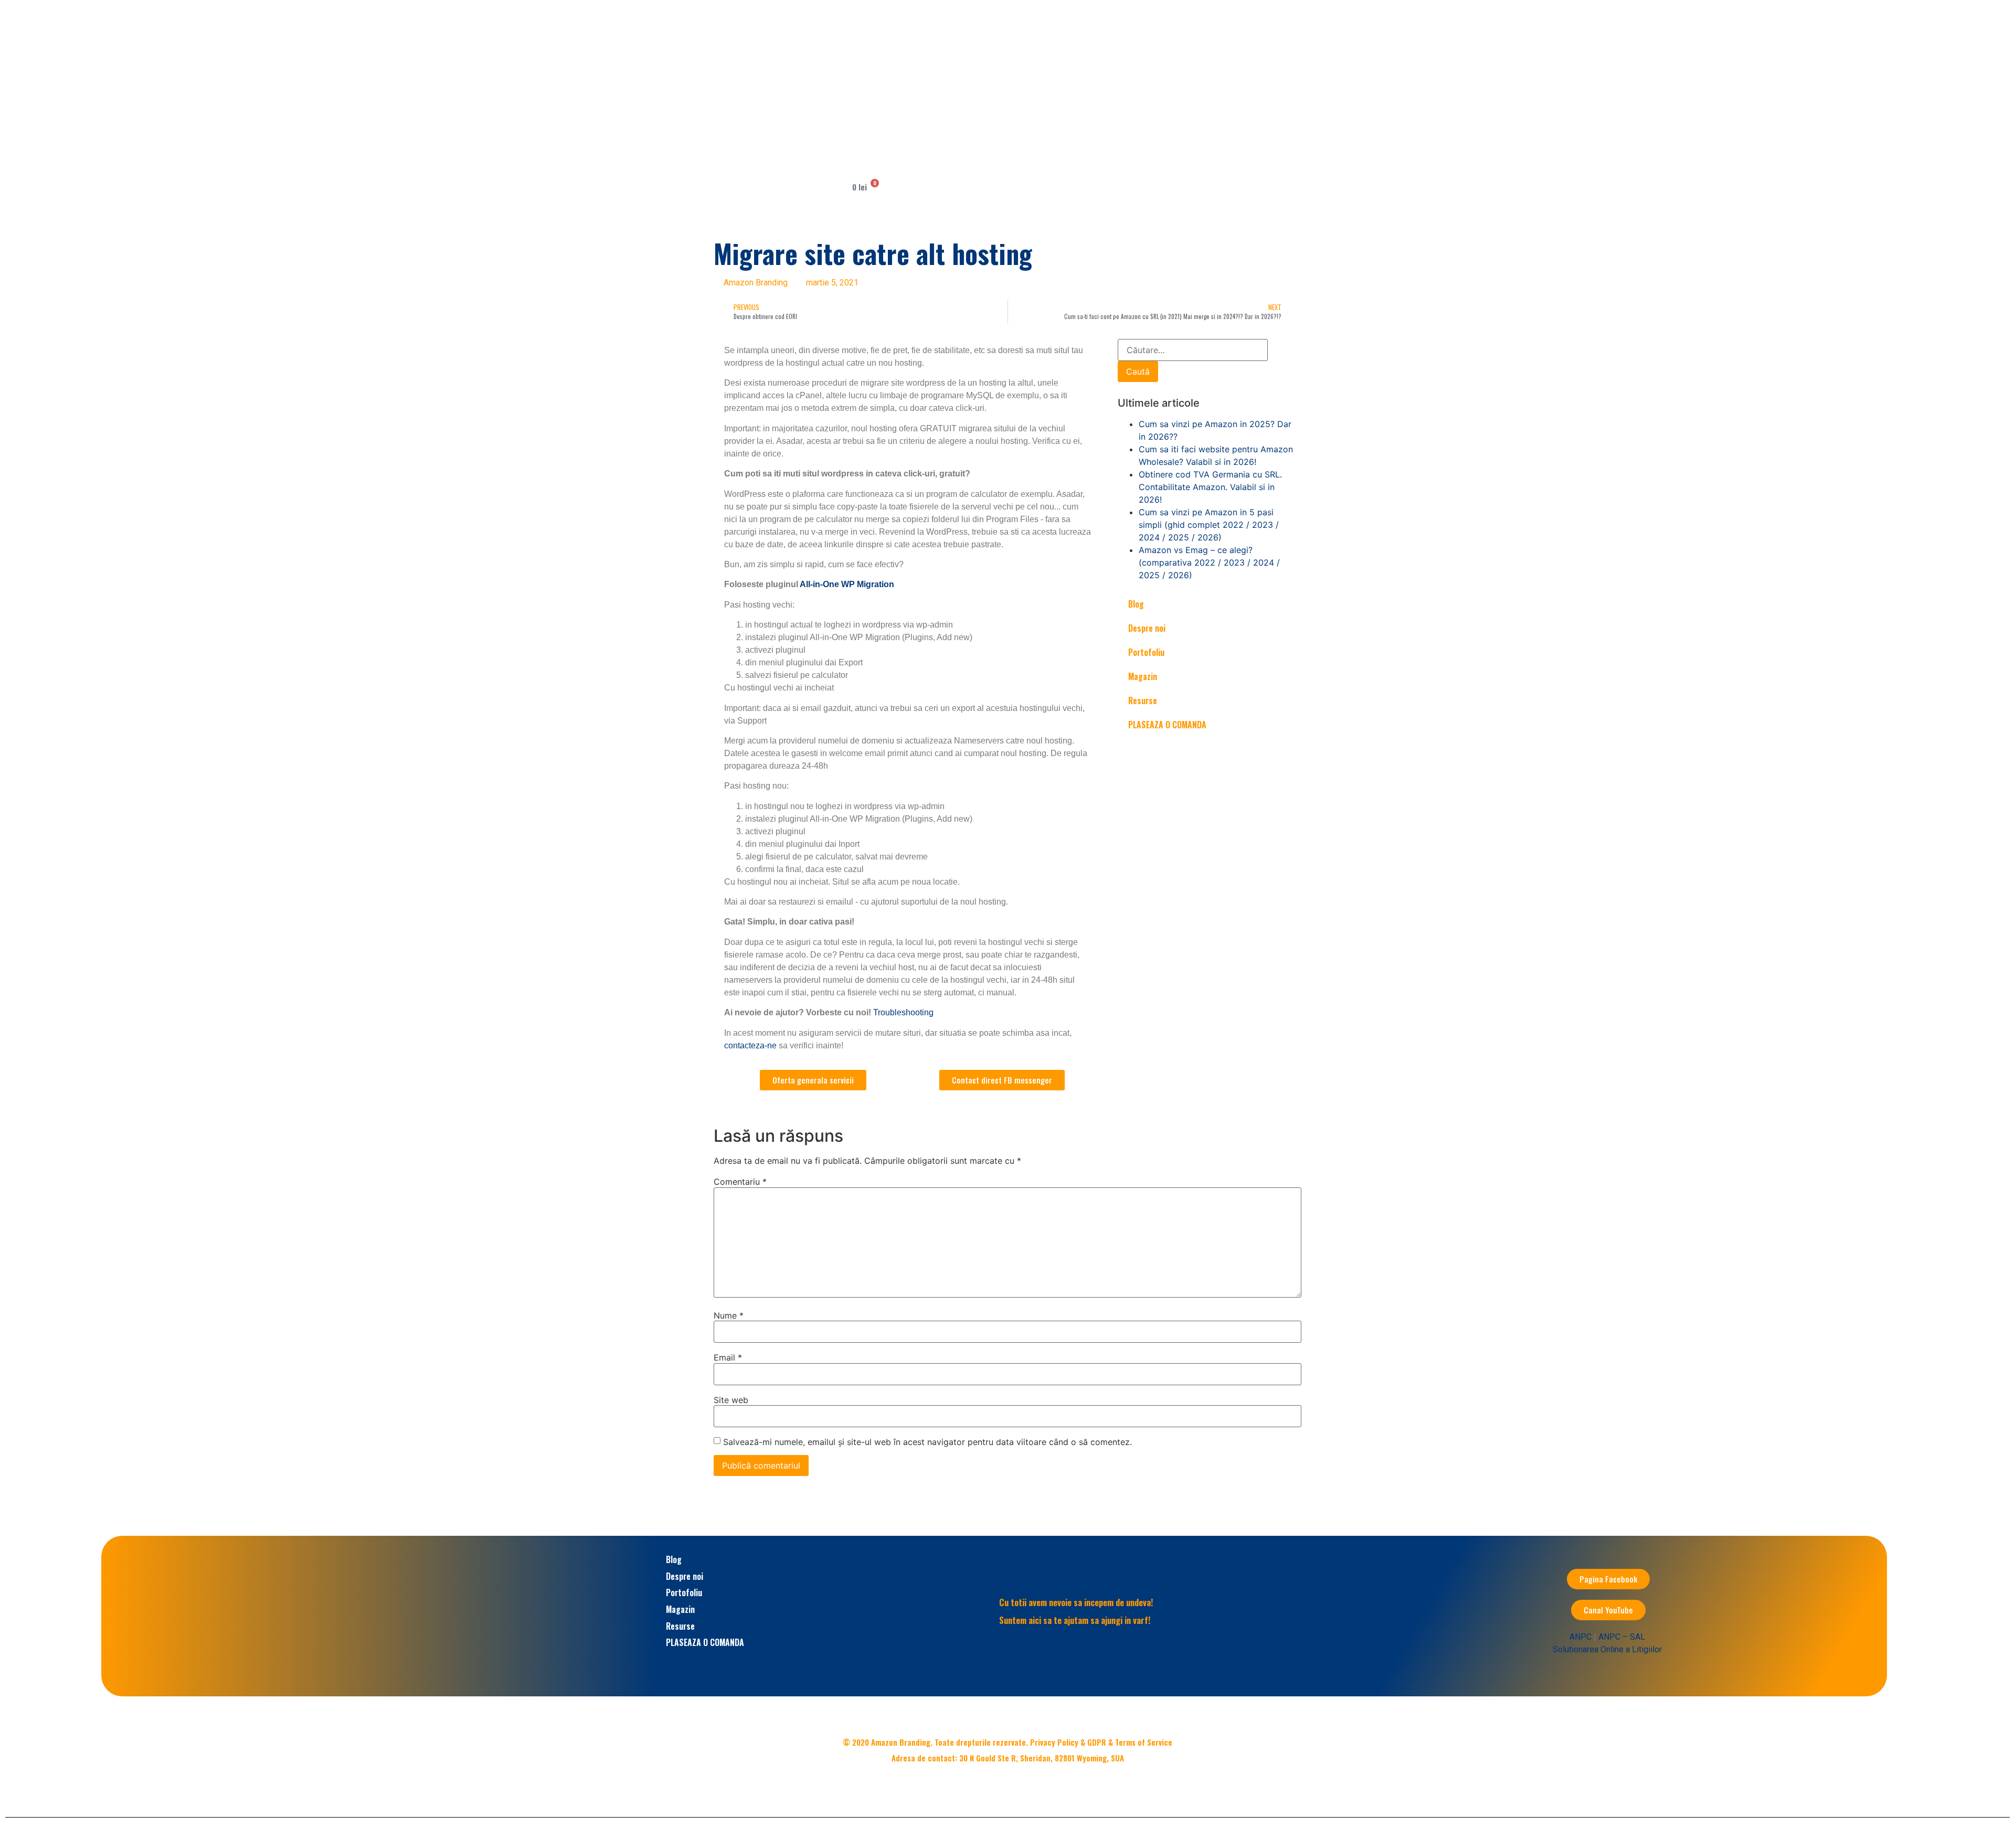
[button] (920, 72)
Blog (1136, 604)
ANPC (1581, 1637)
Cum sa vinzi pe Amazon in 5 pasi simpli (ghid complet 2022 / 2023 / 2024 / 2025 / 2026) (1209, 525)
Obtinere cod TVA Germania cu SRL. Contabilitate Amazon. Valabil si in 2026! (1210, 487)
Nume (729, 1315)
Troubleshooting (903, 1012)
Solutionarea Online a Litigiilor (1607, 1649)
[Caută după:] (1193, 350)
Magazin (1143, 676)
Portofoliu (1146, 652)
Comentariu (740, 1182)
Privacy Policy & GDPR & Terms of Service (1101, 1742)
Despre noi (1147, 628)
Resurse (1143, 700)
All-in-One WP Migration (848, 584)
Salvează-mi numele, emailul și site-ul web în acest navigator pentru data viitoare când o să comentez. (927, 1442)
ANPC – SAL (1622, 1637)
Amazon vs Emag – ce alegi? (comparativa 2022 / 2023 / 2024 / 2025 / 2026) (1209, 562)
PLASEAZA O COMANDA (1167, 725)
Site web (731, 1400)
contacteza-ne (750, 1045)
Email (728, 1357)
